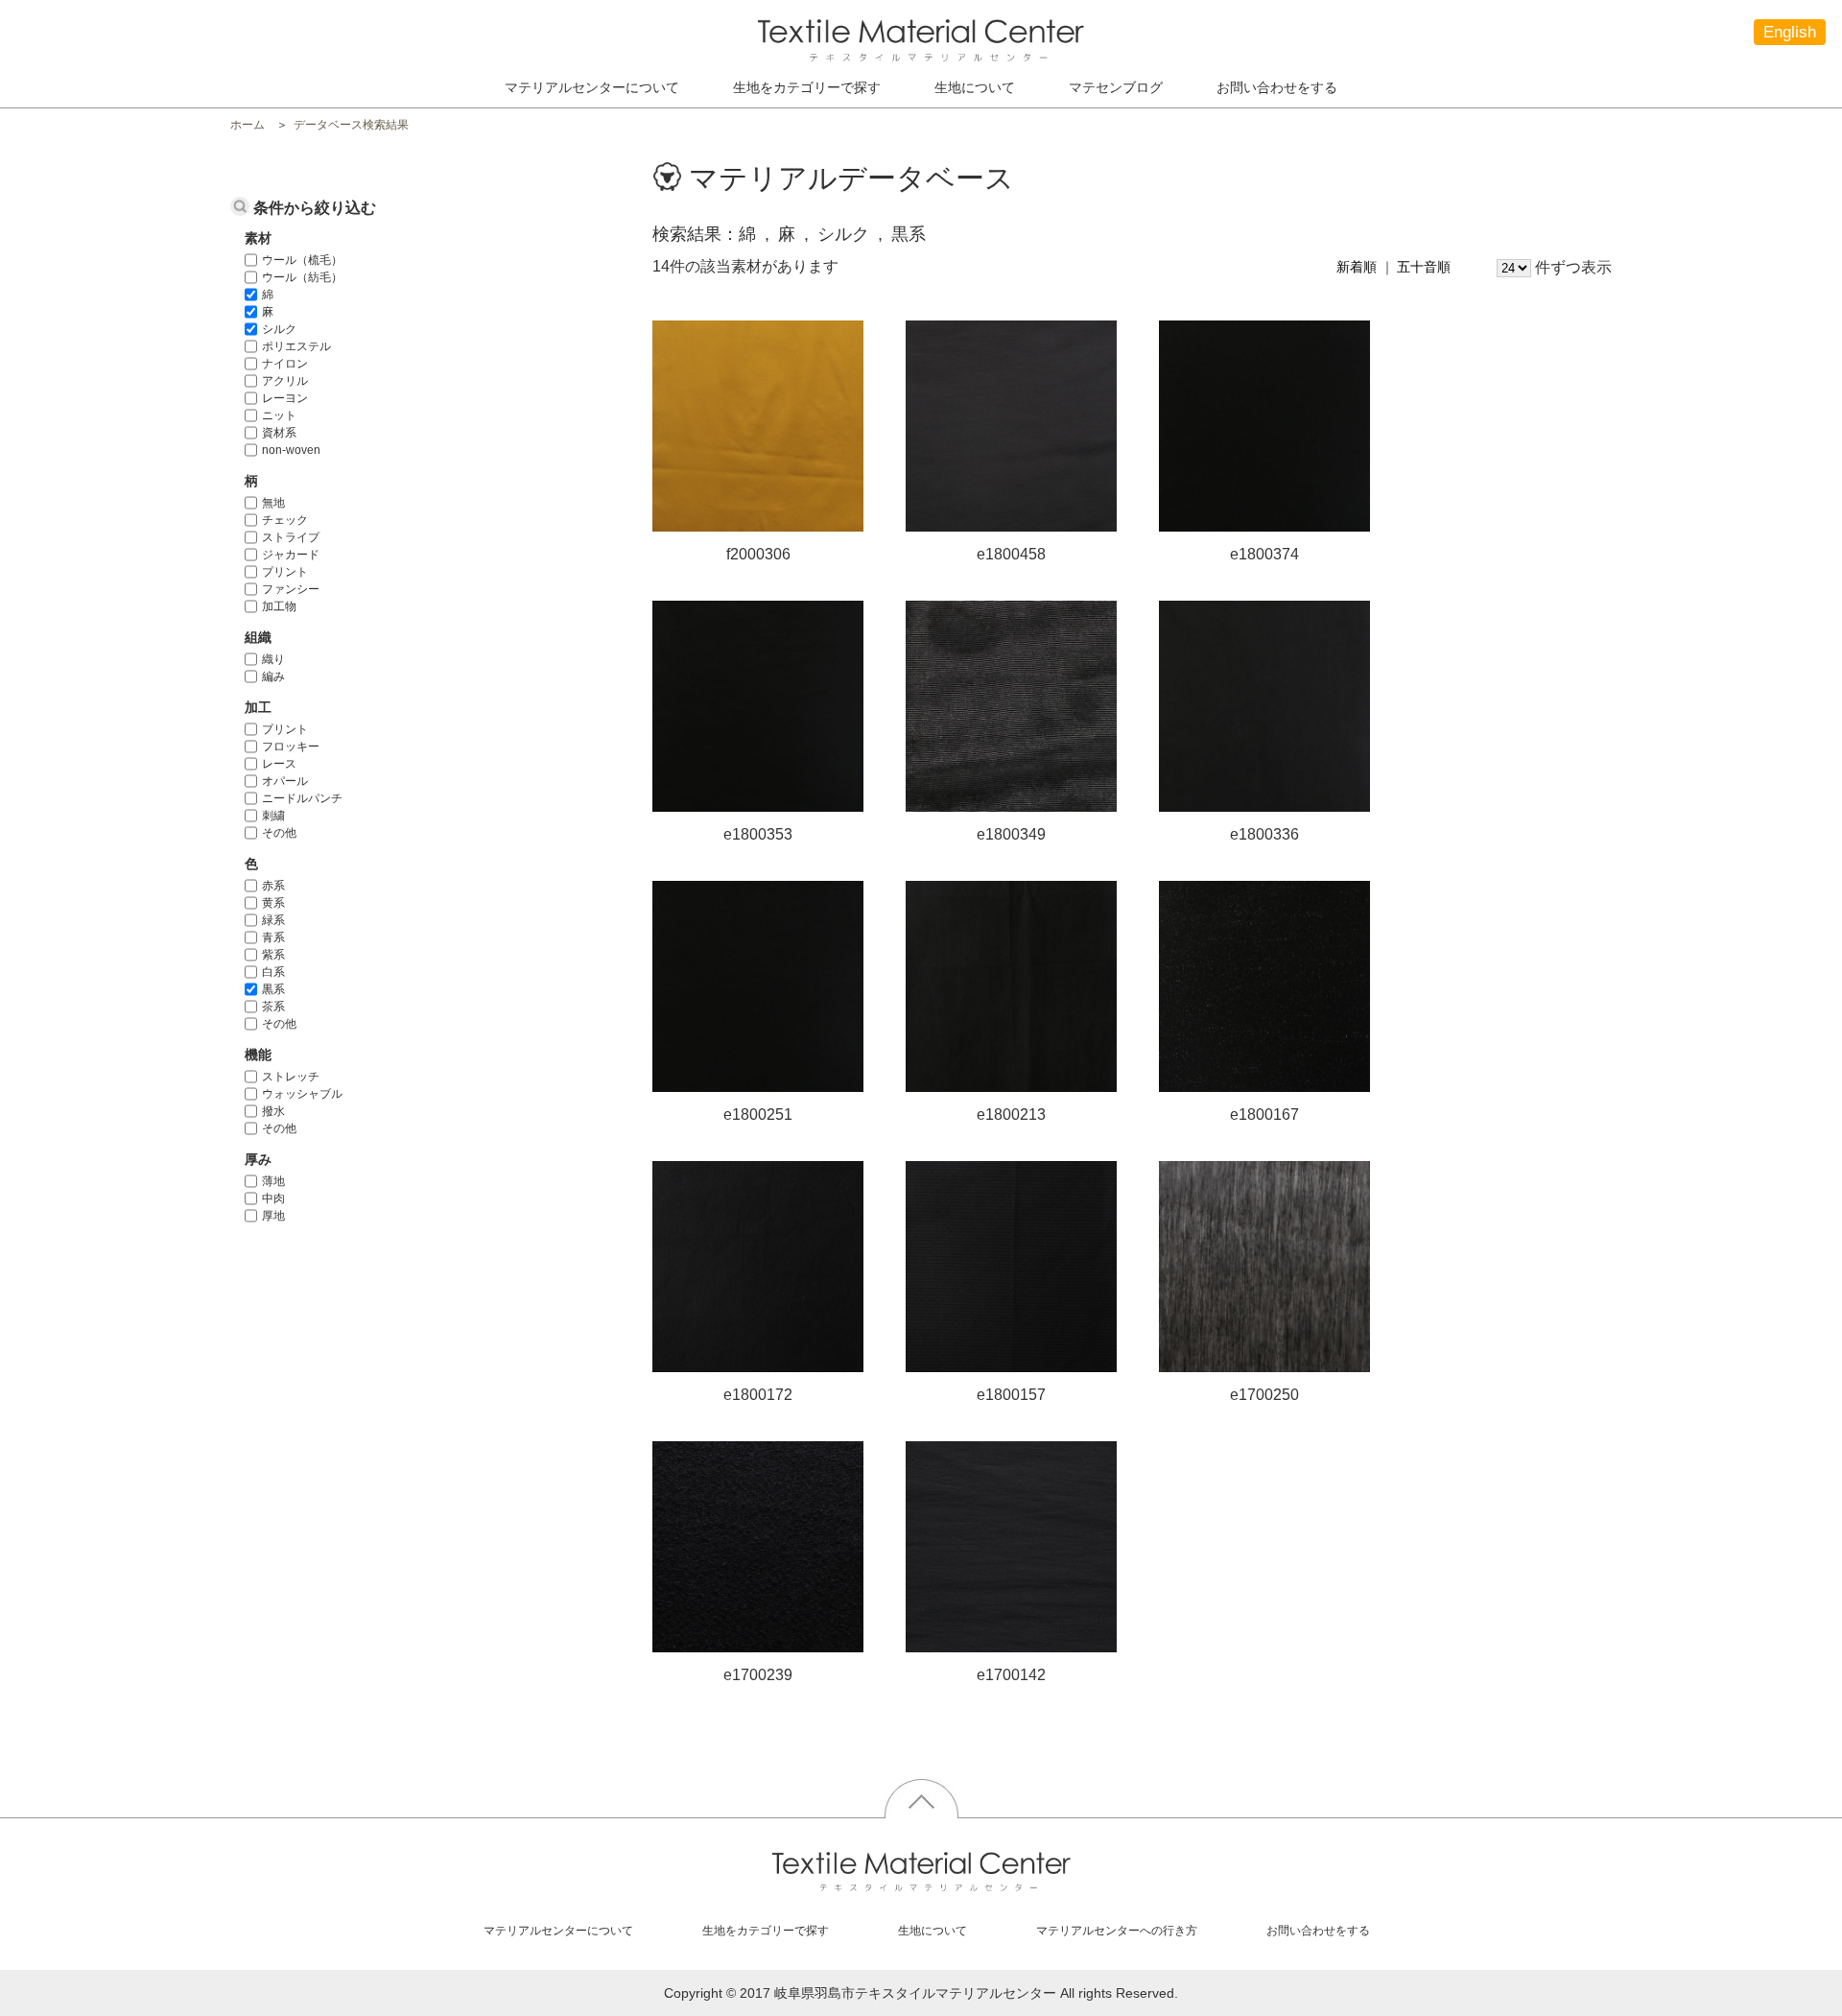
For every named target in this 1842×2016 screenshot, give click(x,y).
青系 (273, 937)
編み (273, 676)
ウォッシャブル (302, 1094)
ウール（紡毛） (302, 277)
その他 (279, 833)
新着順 (1357, 267)
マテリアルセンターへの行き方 (1117, 1931)
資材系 (279, 433)
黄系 (273, 903)
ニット (279, 415)
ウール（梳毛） (302, 260)
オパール (285, 781)
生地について (975, 87)
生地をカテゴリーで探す (766, 1931)
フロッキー (291, 747)
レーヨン (285, 398)
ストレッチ (291, 1077)
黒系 (273, 989)
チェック (285, 520)
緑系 (273, 920)
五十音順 (1424, 267)
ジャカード (291, 555)
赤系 (273, 886)
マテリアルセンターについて (592, 87)
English (1790, 32)
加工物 (279, 606)
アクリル (285, 381)
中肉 (273, 1198)
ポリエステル (296, 346)
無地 (273, 503)
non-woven (291, 450)
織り (273, 659)
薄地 (273, 1181)
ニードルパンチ (302, 798)
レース (279, 764)
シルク (279, 329)
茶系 (273, 1007)
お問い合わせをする (1277, 87)
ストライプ (291, 537)
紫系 (273, 955)
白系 (273, 972)
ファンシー (291, 589)
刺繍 (273, 816)
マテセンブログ (1116, 87)
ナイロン (285, 364)
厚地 (273, 1216)
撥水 (273, 1111)
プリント (285, 572)
